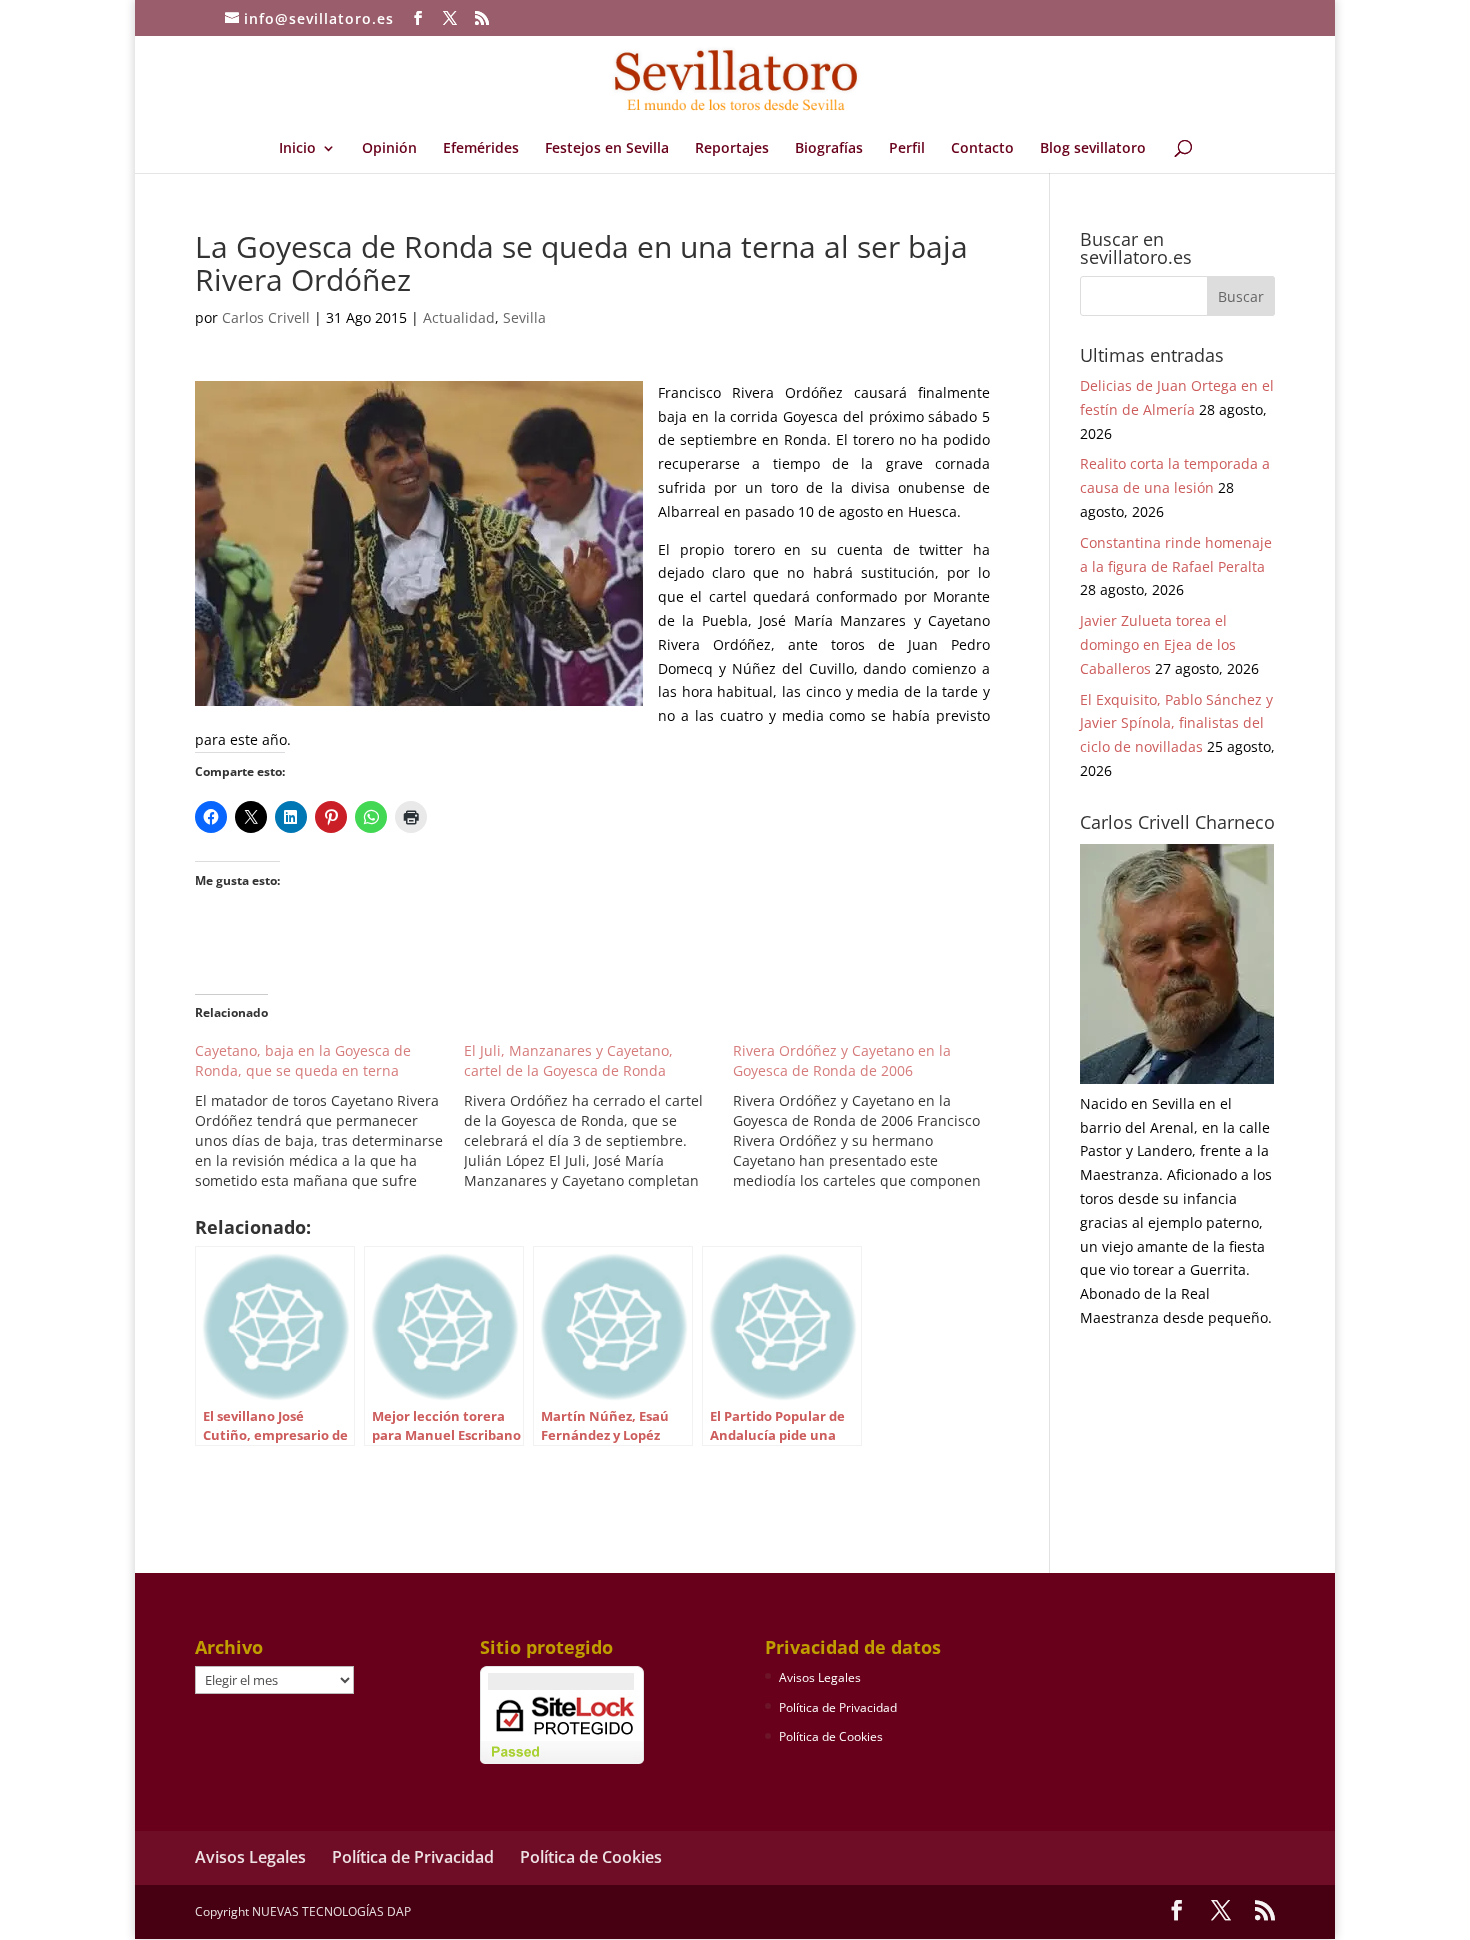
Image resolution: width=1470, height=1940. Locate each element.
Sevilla (524, 317)
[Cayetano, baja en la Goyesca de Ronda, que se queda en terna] (329, 1116)
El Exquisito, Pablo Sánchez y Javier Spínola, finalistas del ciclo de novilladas (1176, 723)
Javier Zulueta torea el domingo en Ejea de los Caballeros (1158, 644)
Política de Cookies (831, 1736)
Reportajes (732, 149)
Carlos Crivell (266, 317)
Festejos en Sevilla (607, 149)
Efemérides (481, 149)
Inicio (297, 149)
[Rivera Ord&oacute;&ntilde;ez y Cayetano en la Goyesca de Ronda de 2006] (867, 1116)
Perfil (907, 149)
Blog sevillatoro (1093, 149)
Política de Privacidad (838, 1707)
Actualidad (459, 317)
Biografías (829, 149)
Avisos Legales (820, 1677)
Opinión (389, 149)
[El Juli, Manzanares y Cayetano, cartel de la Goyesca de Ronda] (598, 1116)
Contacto (982, 149)
